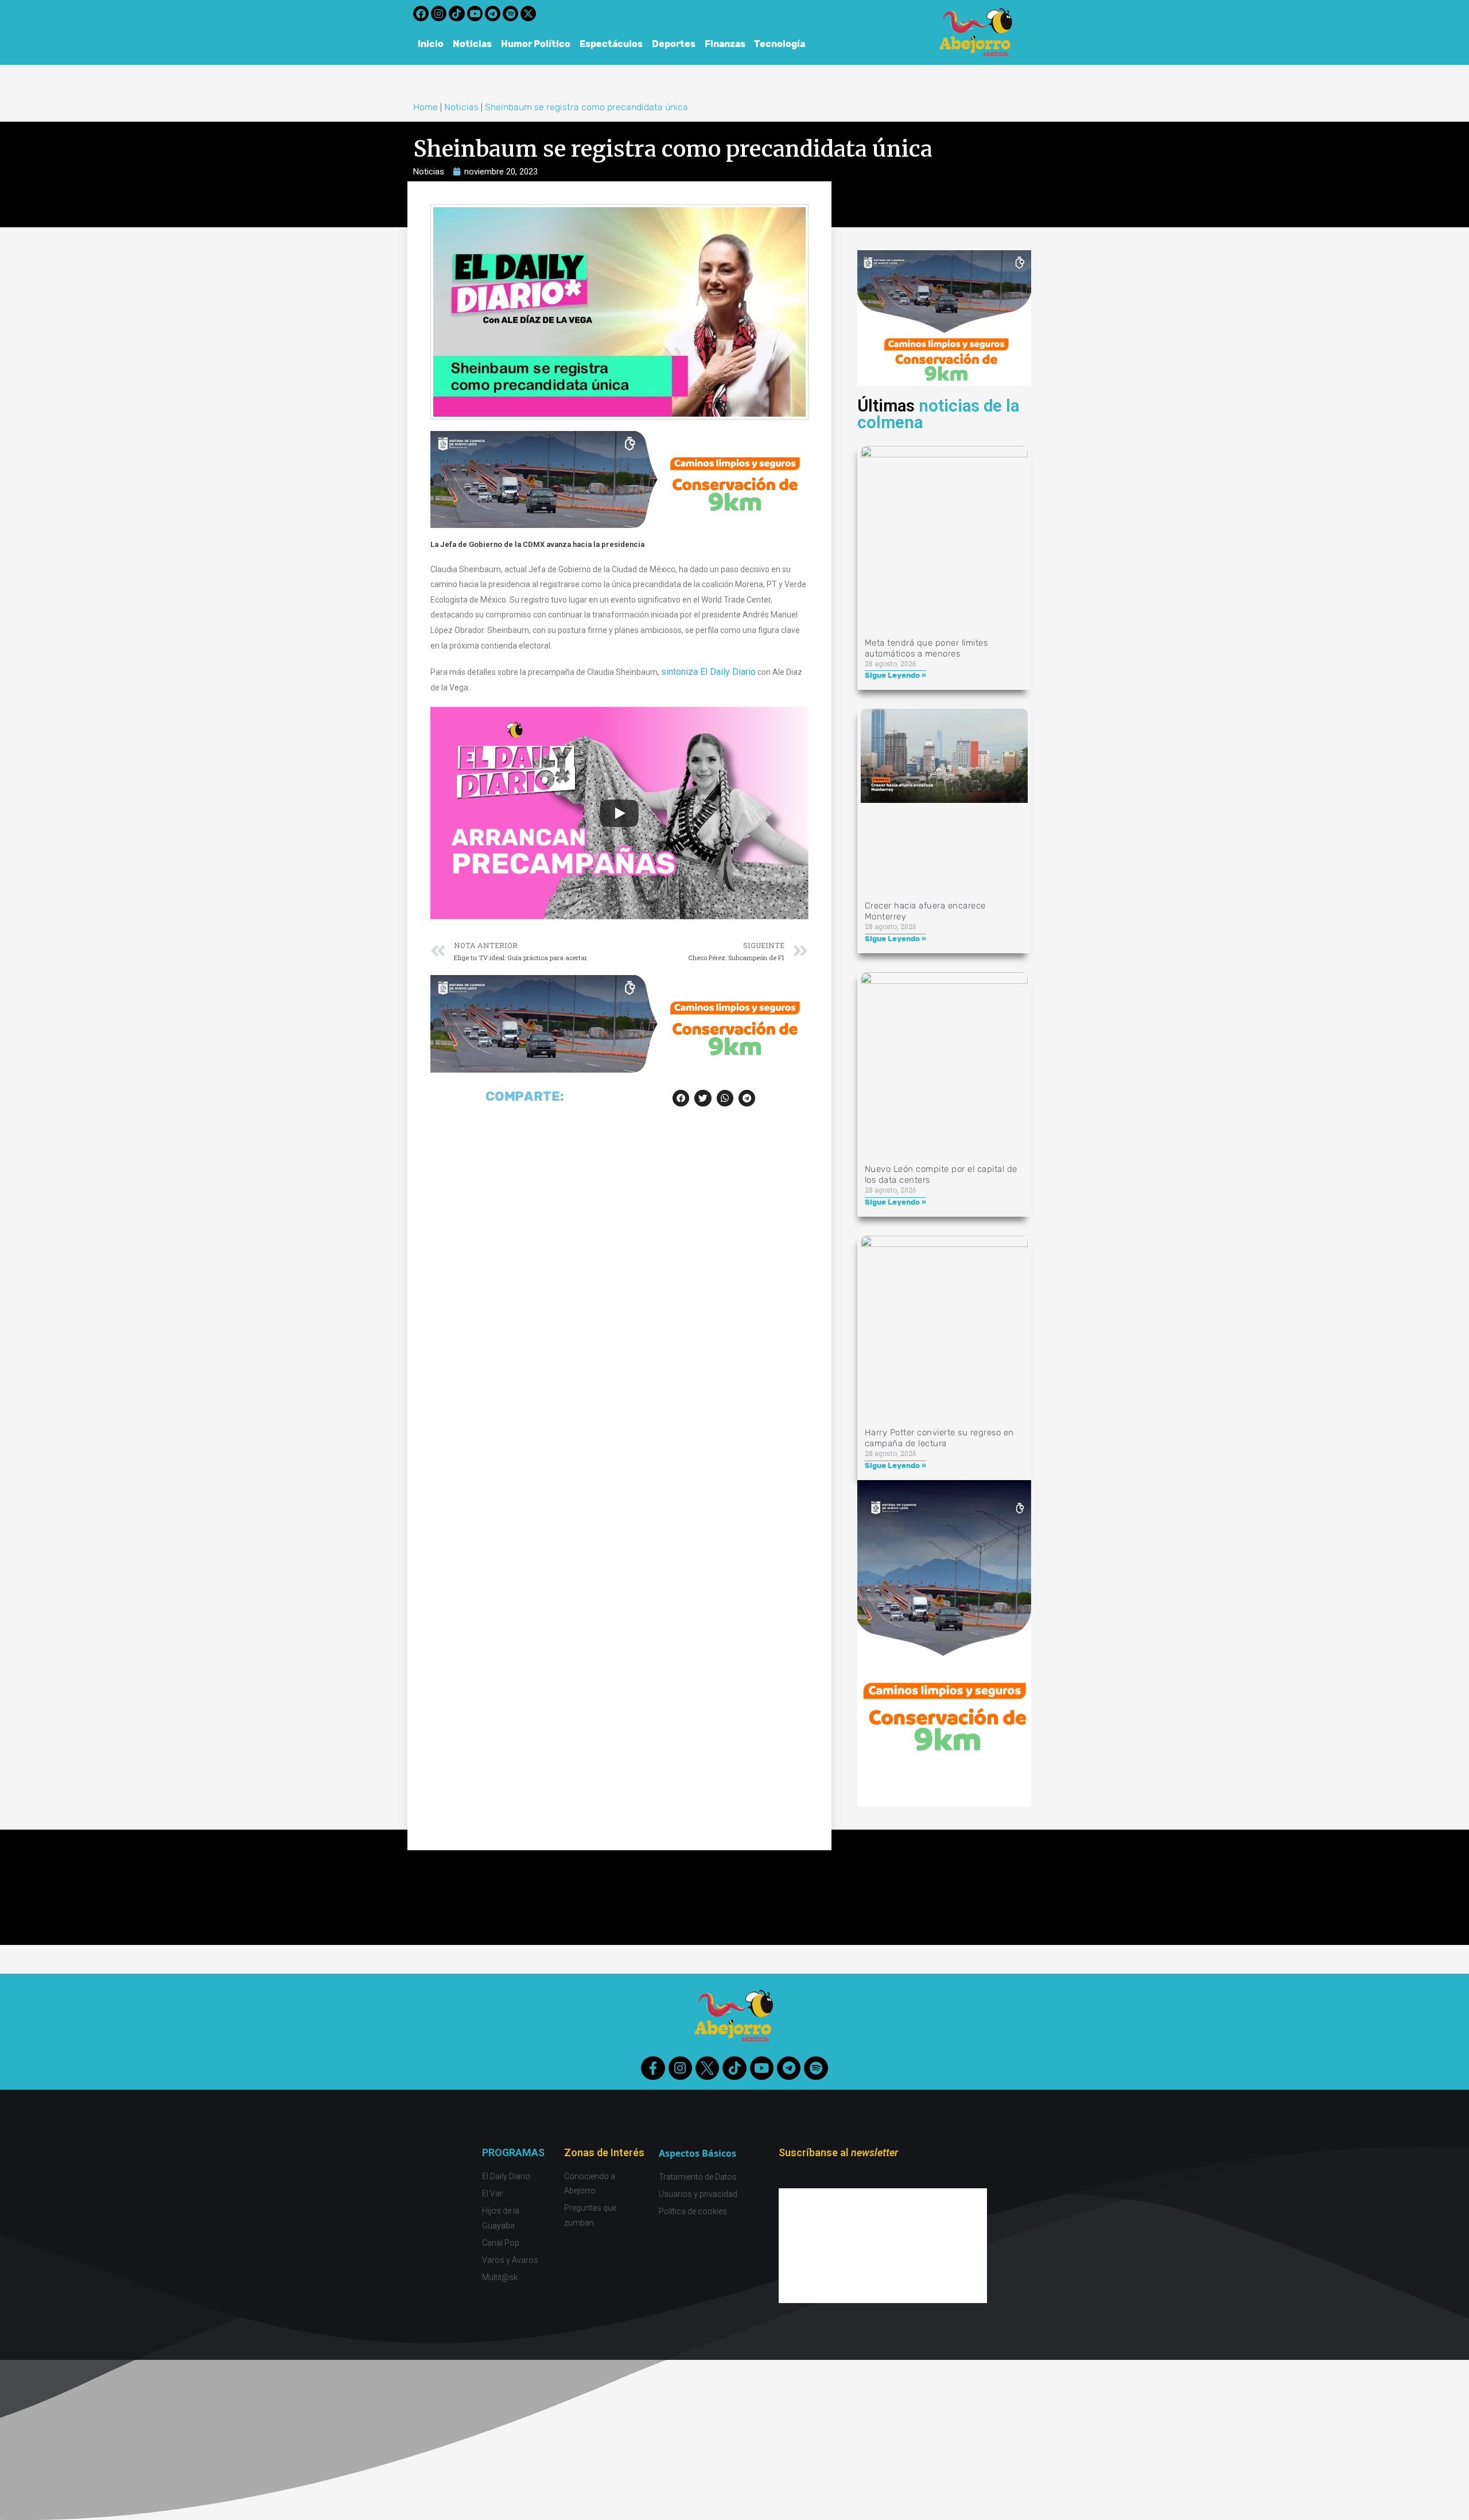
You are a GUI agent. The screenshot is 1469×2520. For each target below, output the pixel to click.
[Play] (619, 813)
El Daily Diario (728, 672)
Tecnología (780, 44)
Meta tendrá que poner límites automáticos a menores (926, 648)
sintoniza (681, 672)
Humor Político (536, 44)
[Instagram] (439, 13)
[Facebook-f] (653, 2068)
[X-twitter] (528, 13)
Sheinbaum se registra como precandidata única (586, 107)
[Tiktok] (456, 13)
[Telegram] (493, 13)
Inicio (431, 44)
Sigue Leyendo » (895, 675)
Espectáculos (611, 44)
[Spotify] (510, 13)
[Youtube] (475, 13)
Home (425, 107)
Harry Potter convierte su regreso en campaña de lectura (939, 1438)
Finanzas (725, 44)
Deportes (674, 44)
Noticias (472, 44)
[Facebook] (421, 13)
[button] (681, 1098)
